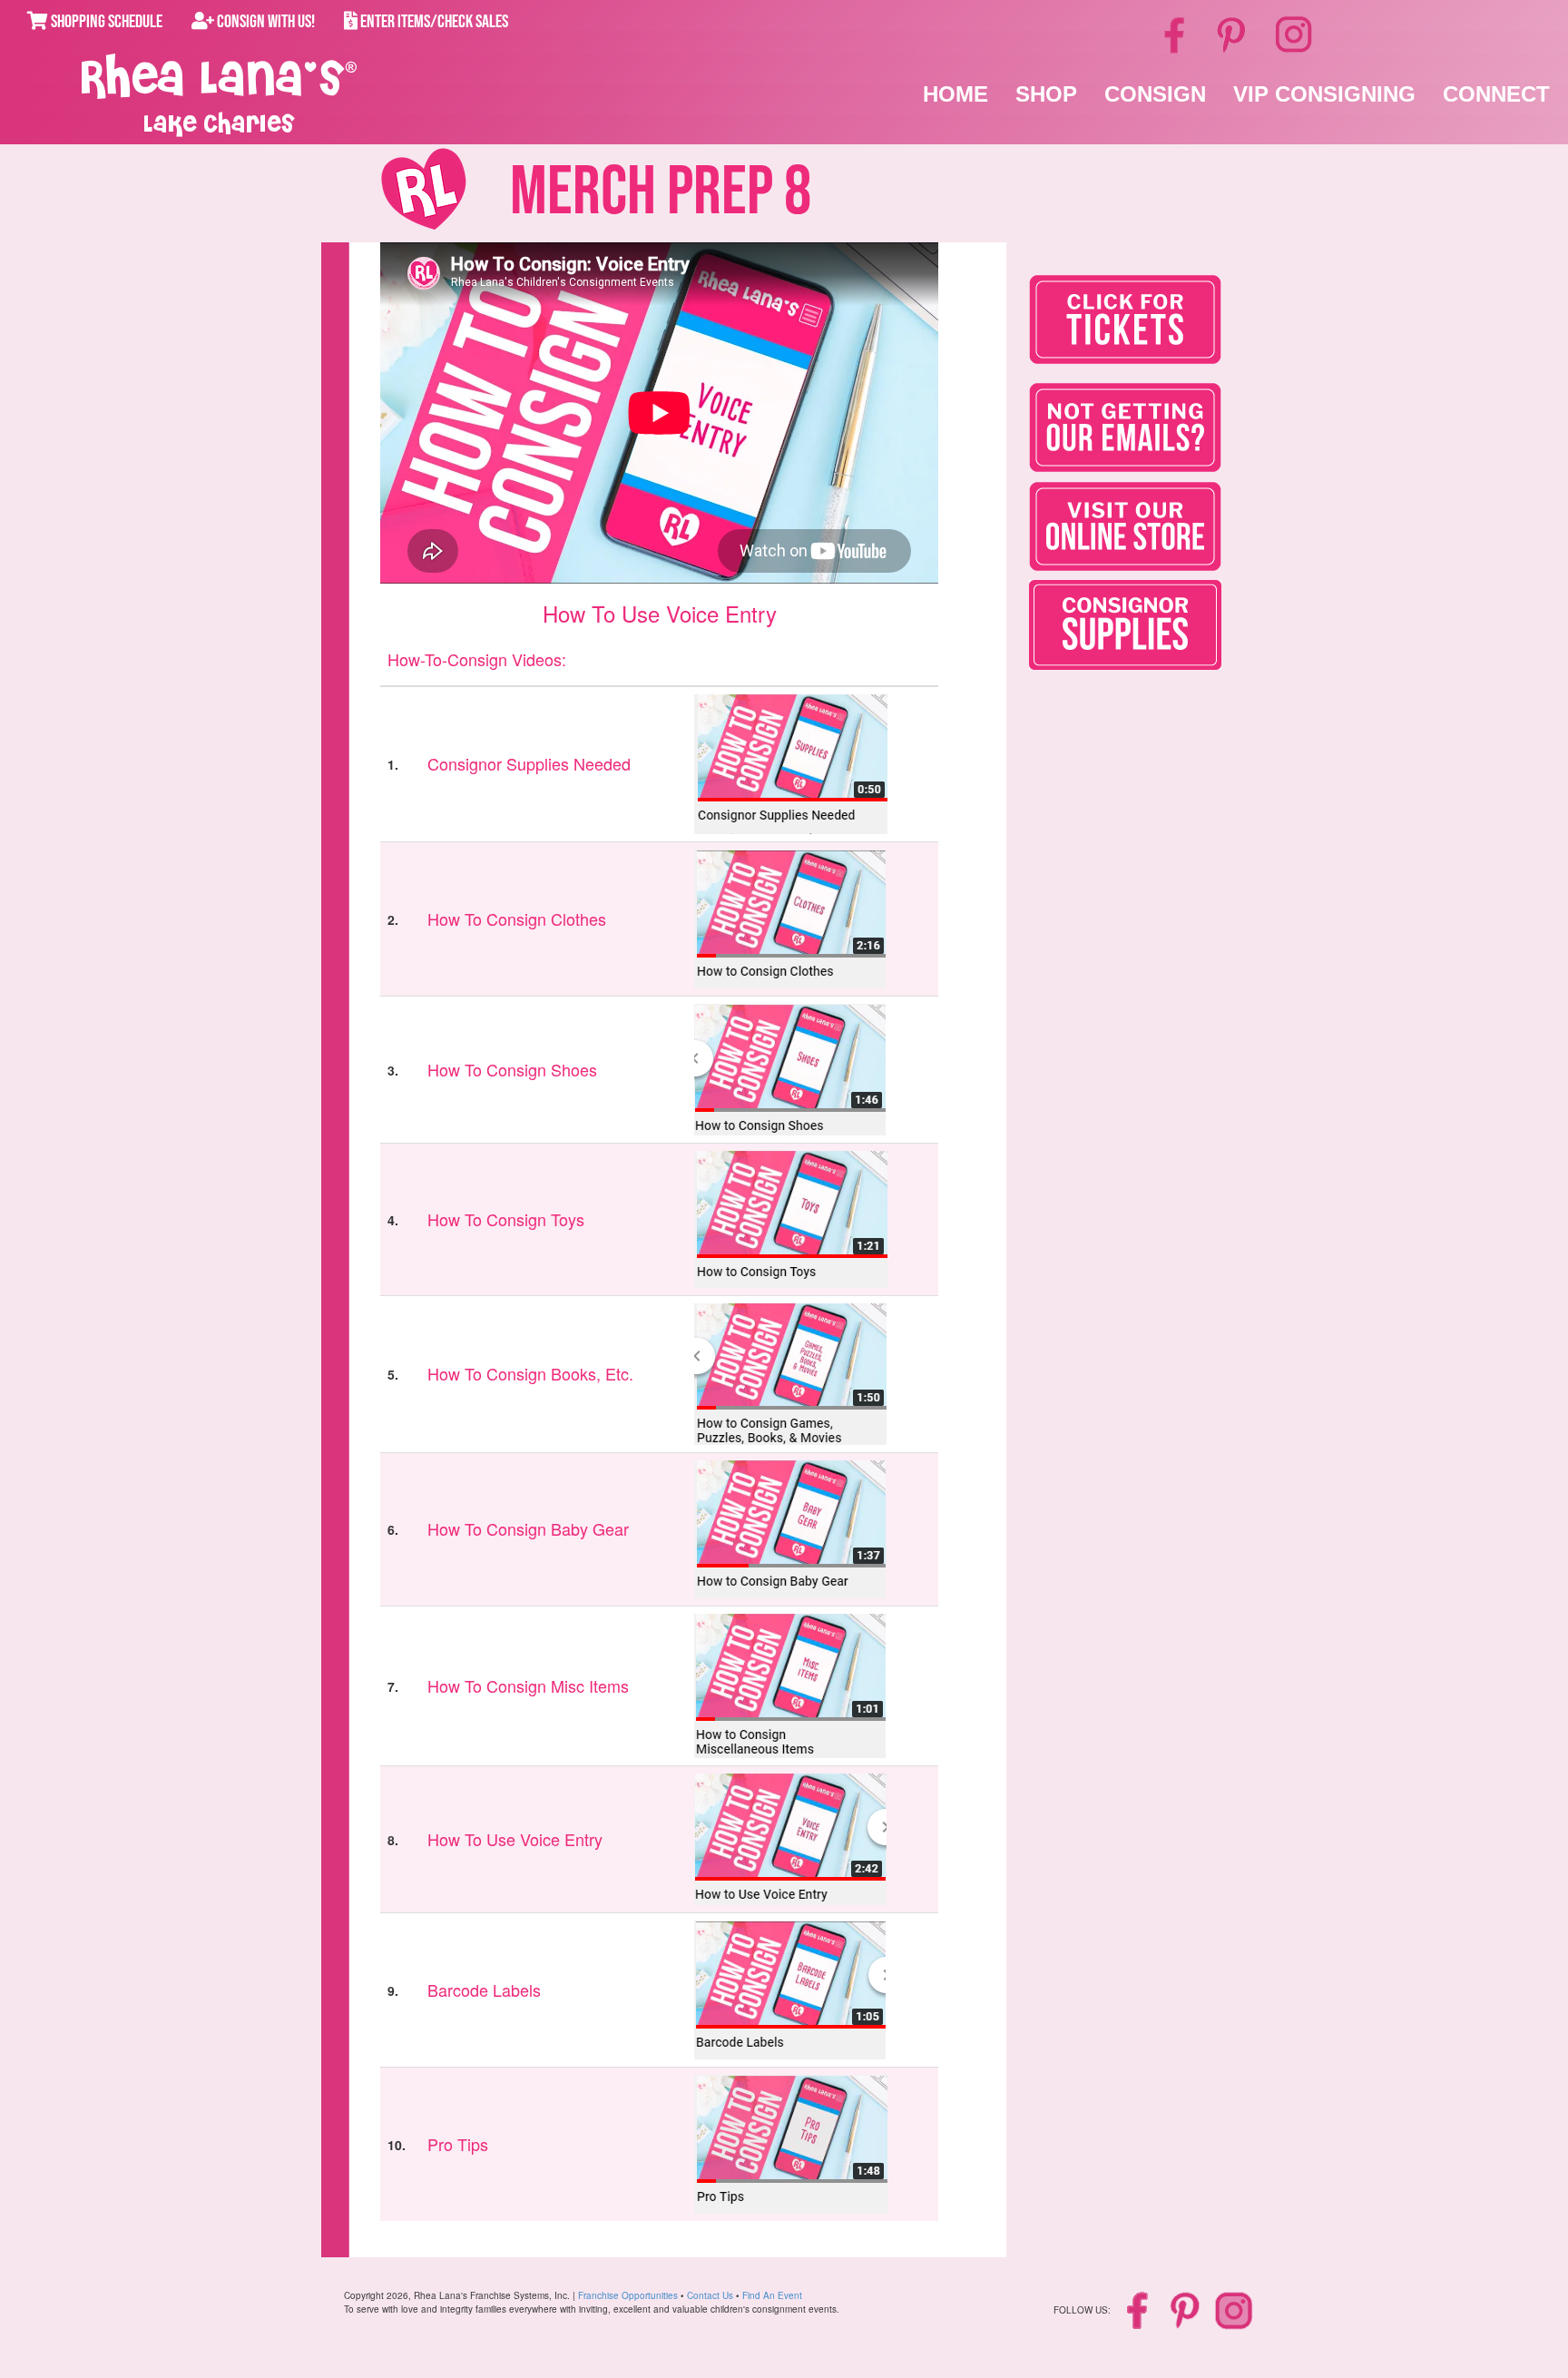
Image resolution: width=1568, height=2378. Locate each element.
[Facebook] (1177, 34)
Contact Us (710, 2295)
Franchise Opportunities (628, 2295)
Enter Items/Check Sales (433, 22)
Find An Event (772, 2295)
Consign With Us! (265, 22)
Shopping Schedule (105, 22)
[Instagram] (1294, 32)
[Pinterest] (1233, 34)
